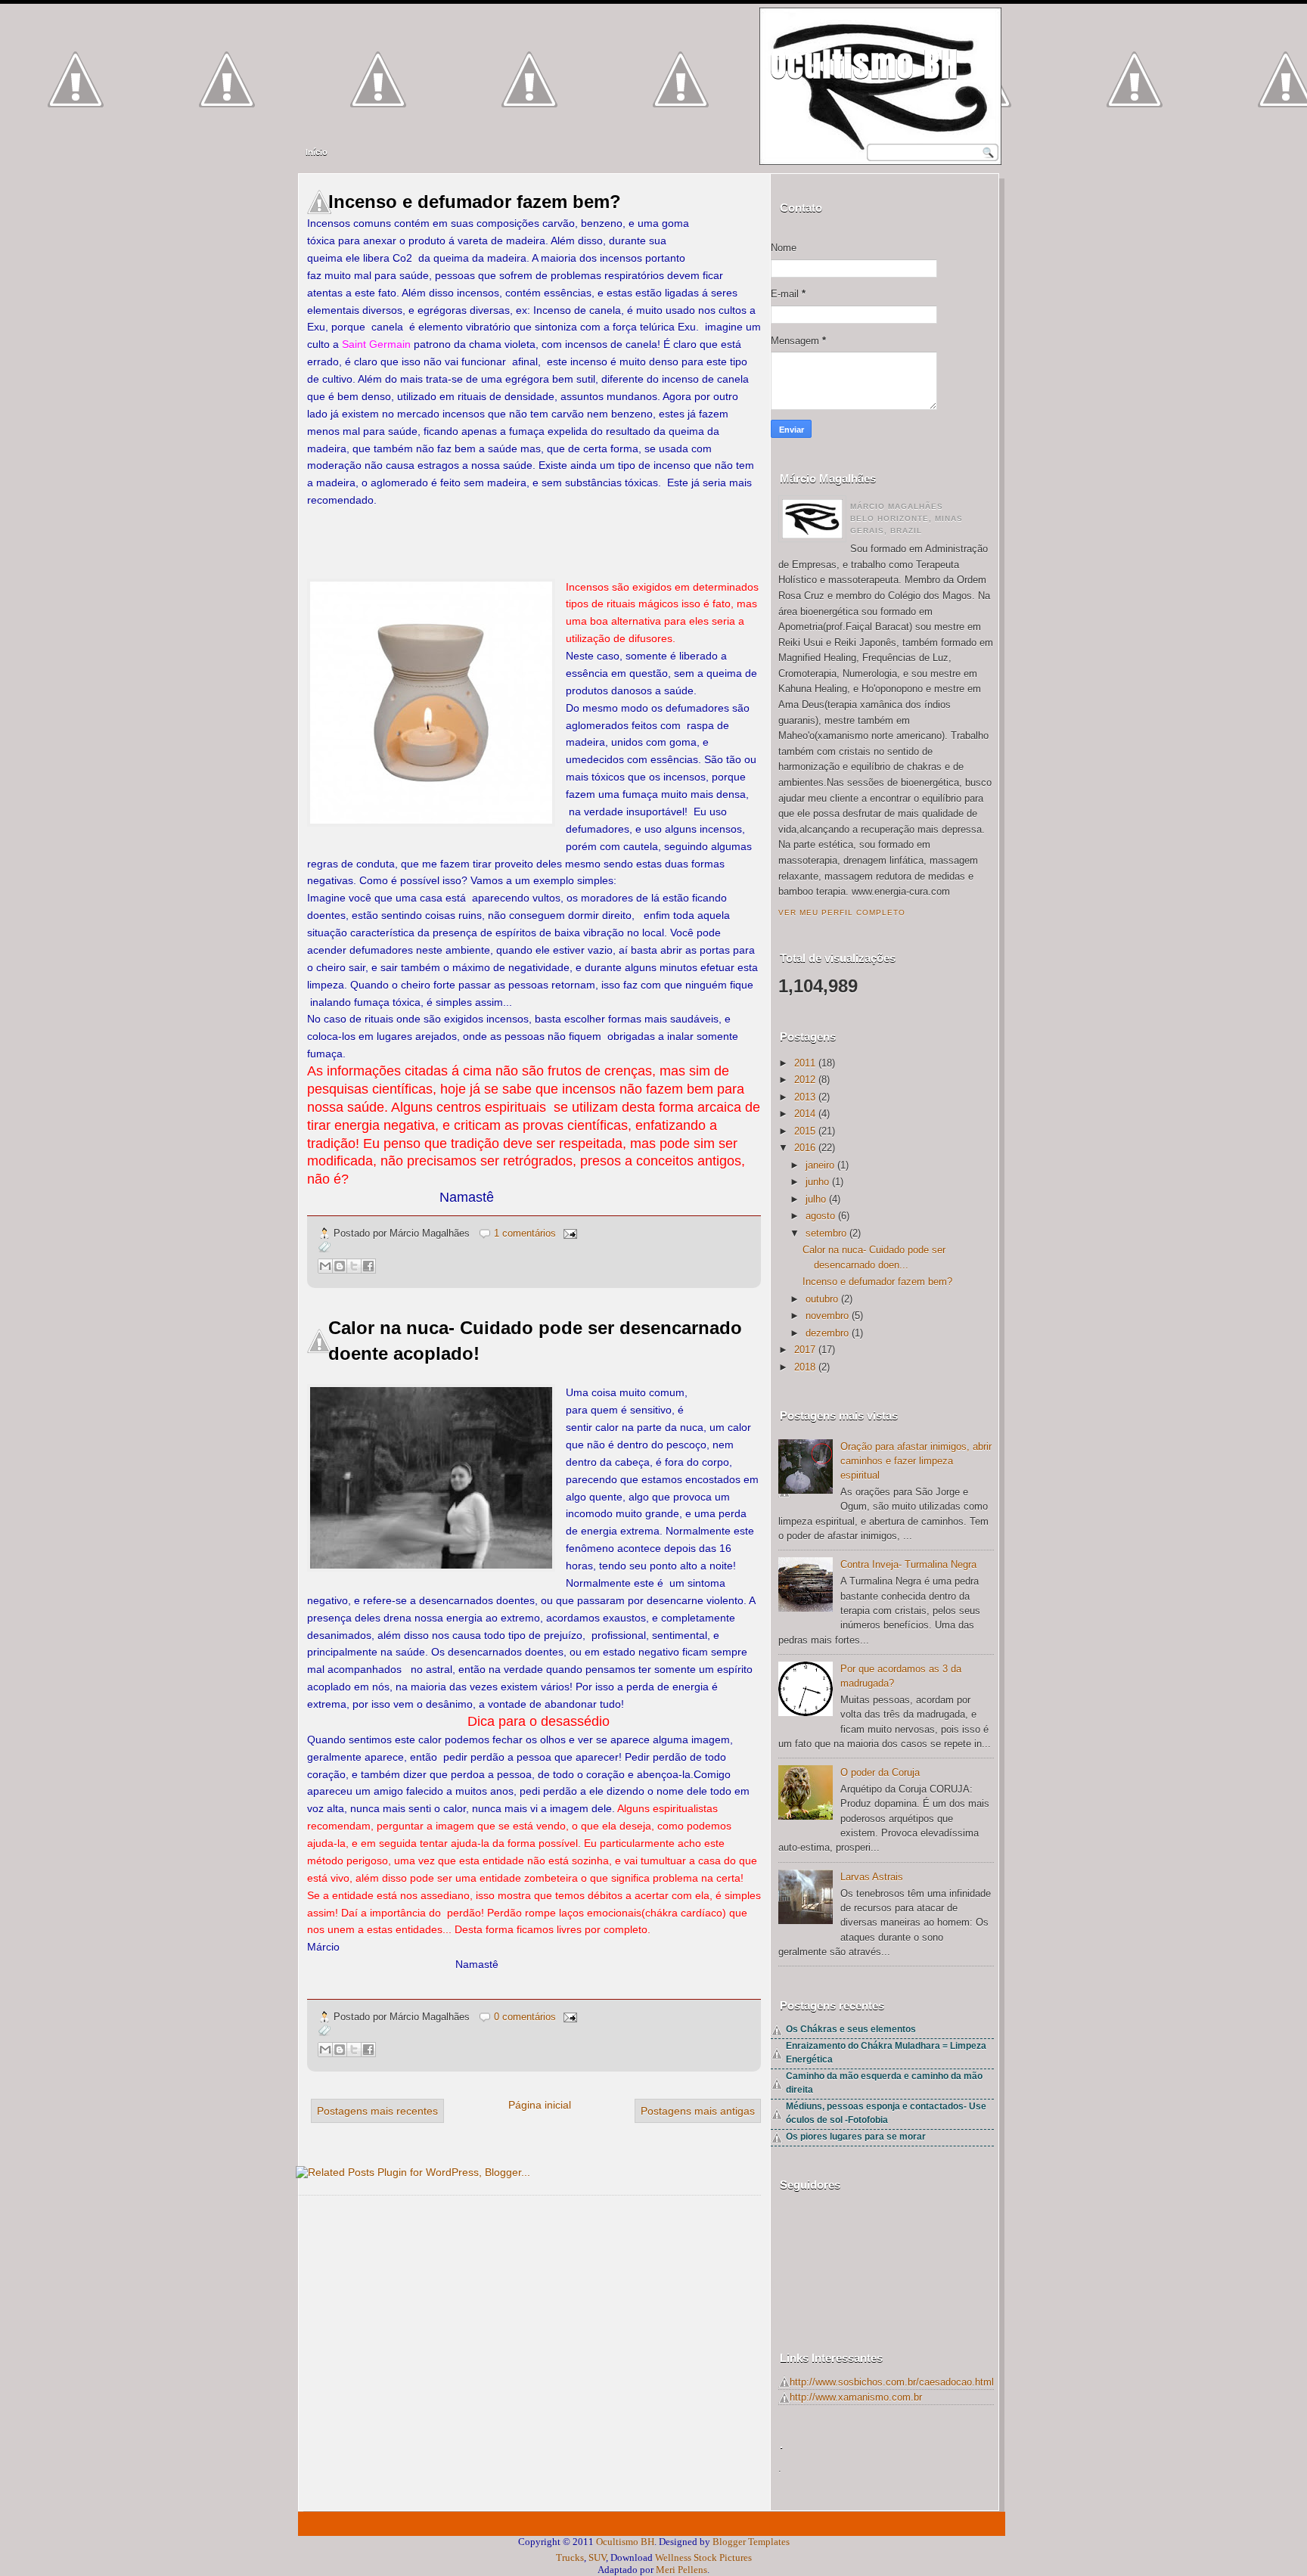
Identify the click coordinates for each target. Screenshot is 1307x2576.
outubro (822, 1299)
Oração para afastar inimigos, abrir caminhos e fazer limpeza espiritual (916, 1461)
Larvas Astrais (872, 1877)
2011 (805, 1063)
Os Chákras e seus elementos (851, 2029)
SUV (597, 2557)
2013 (805, 1097)
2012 (805, 1080)
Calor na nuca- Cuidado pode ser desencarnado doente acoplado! (535, 1341)
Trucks (570, 2557)
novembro (827, 1316)
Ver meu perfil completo (842, 912)
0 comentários (525, 2017)
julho (816, 1199)
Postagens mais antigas (698, 2111)
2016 (805, 1148)
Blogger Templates (751, 2542)
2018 (805, 1367)
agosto (820, 1216)
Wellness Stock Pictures (703, 2557)
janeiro (820, 1165)
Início (317, 152)
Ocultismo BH (865, 64)
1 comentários (525, 1233)
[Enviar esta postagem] (568, 1233)
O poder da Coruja (880, 1772)
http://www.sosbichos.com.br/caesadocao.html (892, 2382)
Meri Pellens (681, 2570)
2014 (805, 1114)
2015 (805, 1131)
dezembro (827, 1333)
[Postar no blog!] (340, 1266)
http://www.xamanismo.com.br (856, 2397)
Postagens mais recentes (377, 2111)
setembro (826, 1233)
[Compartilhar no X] (354, 1266)
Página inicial (540, 2105)
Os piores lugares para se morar (856, 2137)
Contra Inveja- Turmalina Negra (908, 1564)
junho (817, 1182)
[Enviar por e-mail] (325, 1266)
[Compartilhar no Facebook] (368, 1266)
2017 (805, 1350)
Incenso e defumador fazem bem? (475, 202)
